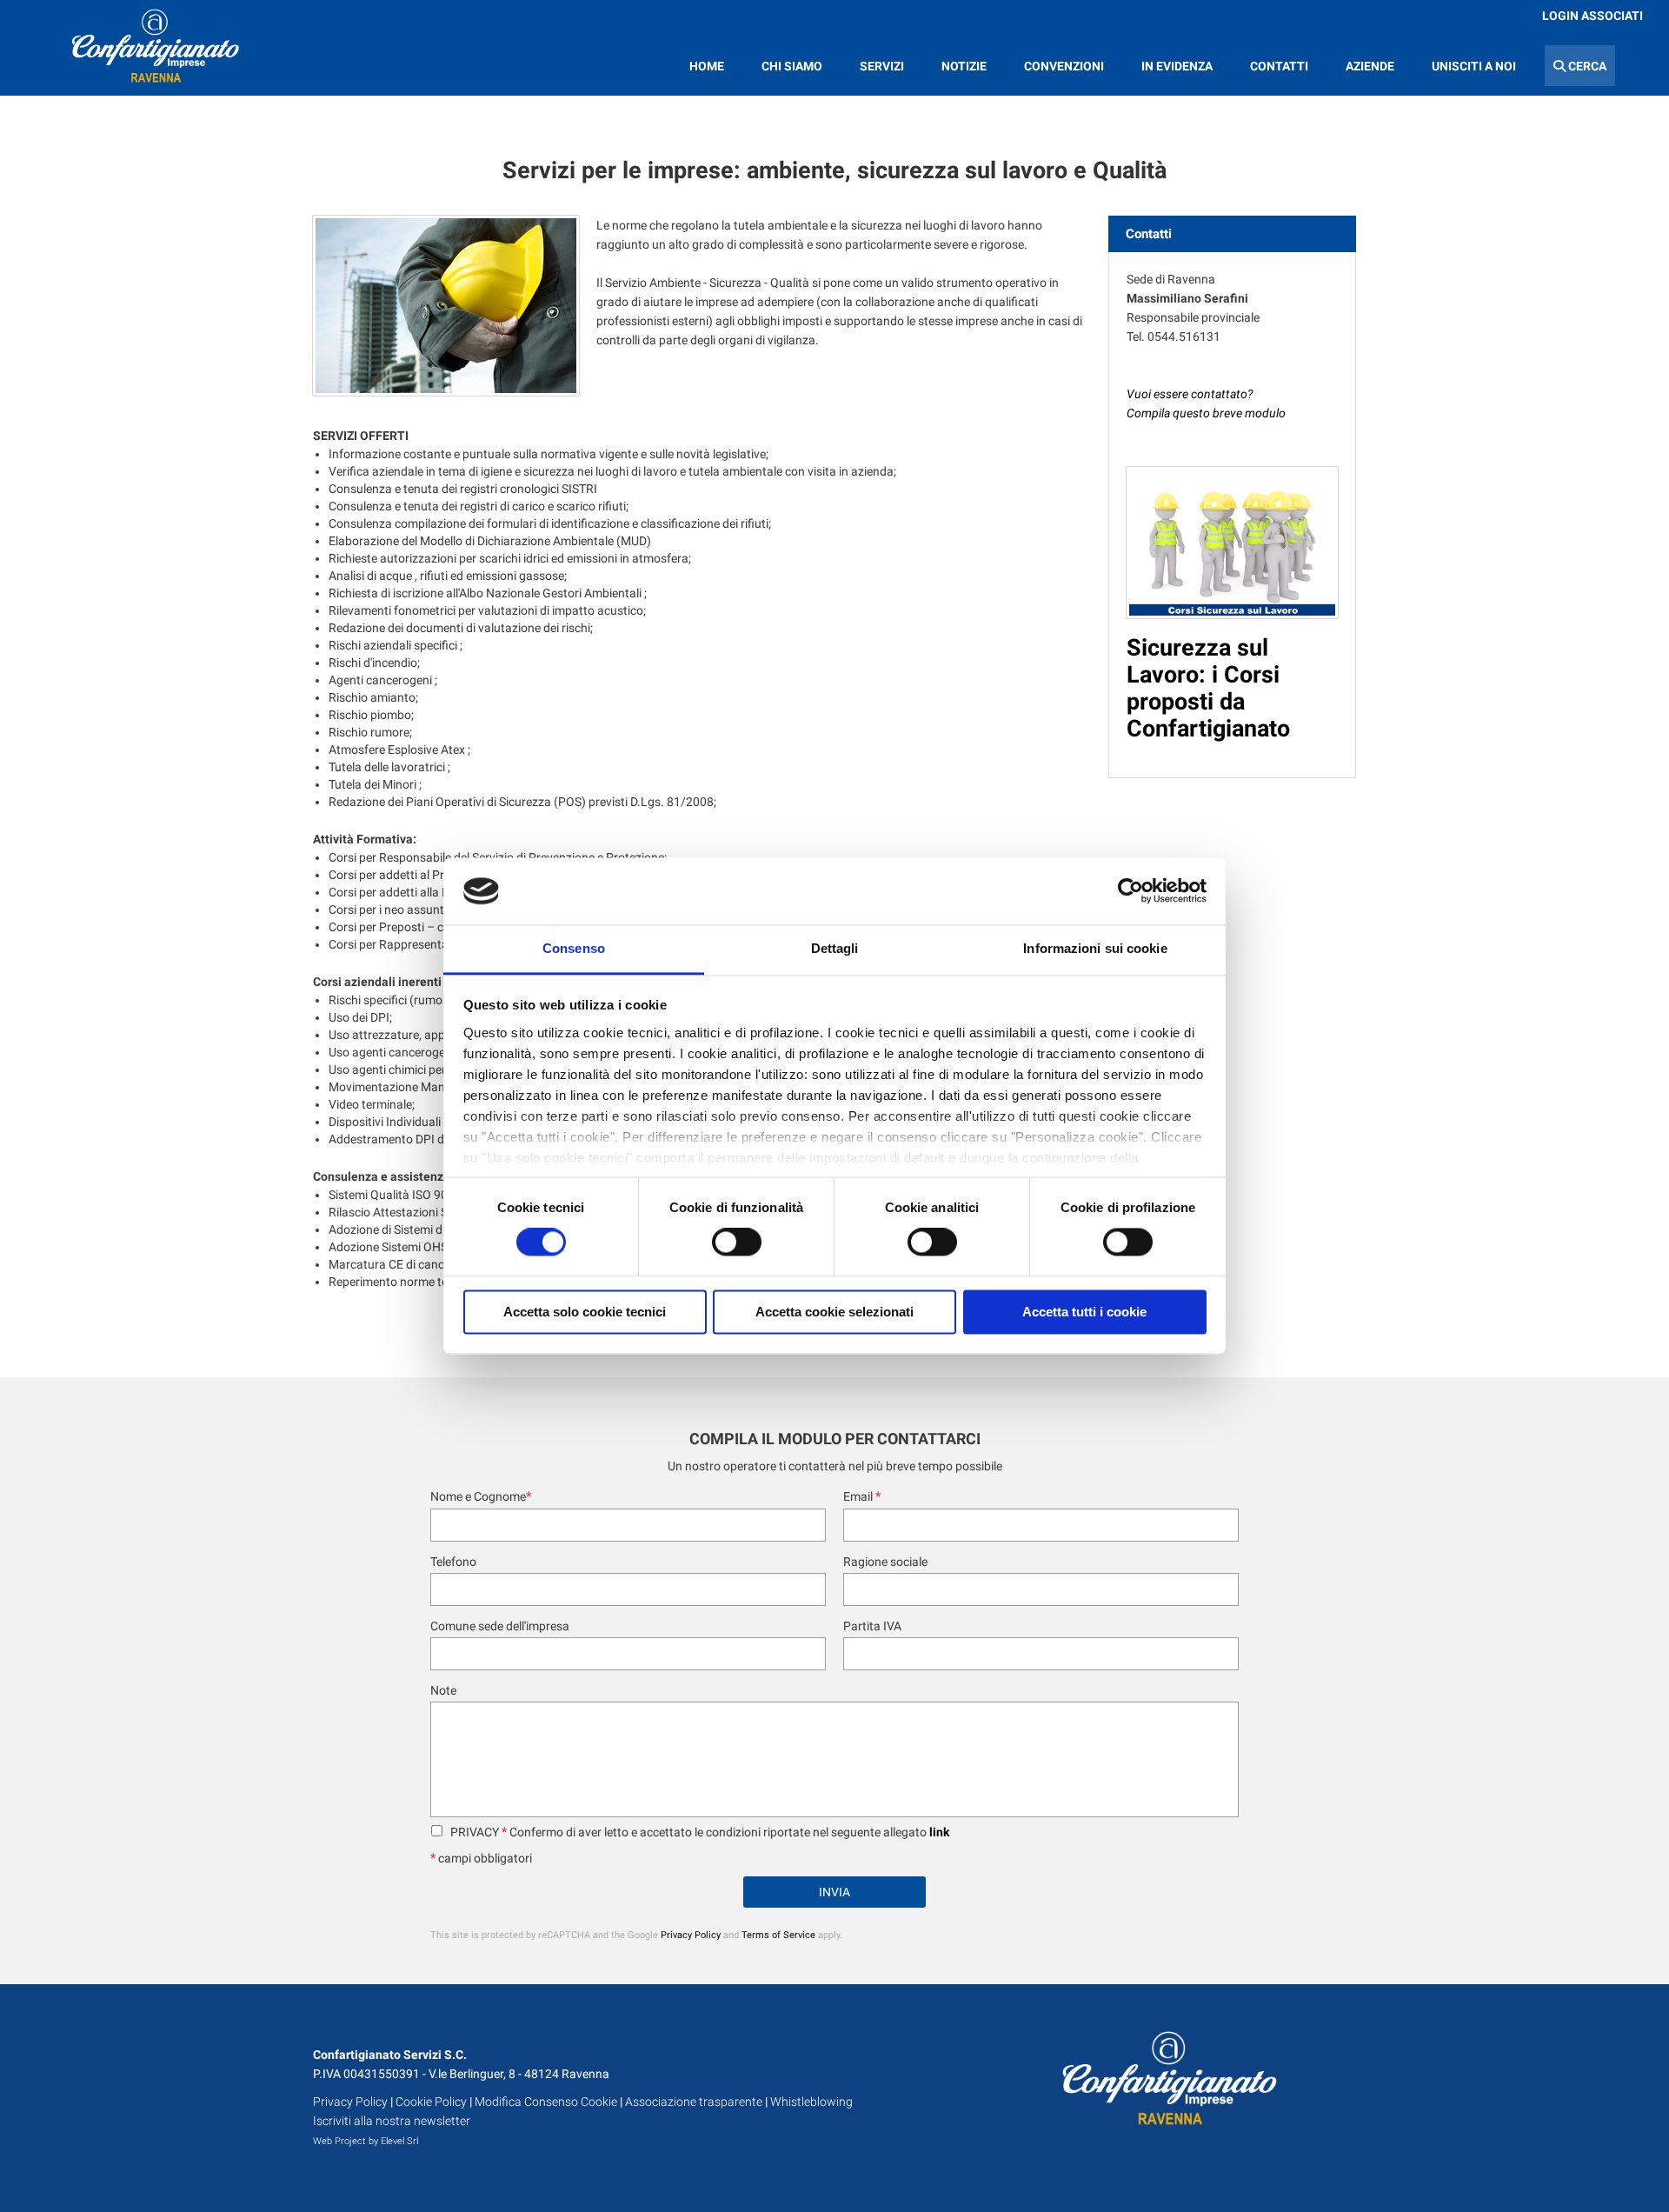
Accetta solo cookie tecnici (585, 1312)
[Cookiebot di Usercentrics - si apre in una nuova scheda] (1130, 891)
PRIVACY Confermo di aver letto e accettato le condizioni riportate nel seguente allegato (698, 1832)
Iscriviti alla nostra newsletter (392, 2121)
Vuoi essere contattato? (1191, 394)
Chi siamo (792, 66)
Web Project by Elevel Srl (366, 2141)
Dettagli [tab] (835, 948)
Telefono (453, 1562)
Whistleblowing (811, 2102)
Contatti (1279, 66)
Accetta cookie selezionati (834, 1312)
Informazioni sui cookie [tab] (1095, 948)
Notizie (964, 66)
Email (862, 1496)
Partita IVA (872, 1626)
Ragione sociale (885, 1562)
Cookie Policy (431, 2102)
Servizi (882, 66)
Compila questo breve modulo (1206, 413)
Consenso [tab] (574, 948)
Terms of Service (778, 1935)
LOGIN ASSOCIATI (1593, 16)
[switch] (737, 1243)
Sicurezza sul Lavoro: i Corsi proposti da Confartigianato (1208, 688)
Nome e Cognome (481, 1496)
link (939, 1832)
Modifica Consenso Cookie (546, 2102)
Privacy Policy (691, 1935)
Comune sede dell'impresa (500, 1626)
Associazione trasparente (694, 2102)
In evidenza (1177, 66)
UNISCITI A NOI (1474, 66)
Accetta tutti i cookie (1084, 1312)
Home (707, 66)
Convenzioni (1064, 66)
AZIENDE (1370, 66)
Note (443, 1690)
